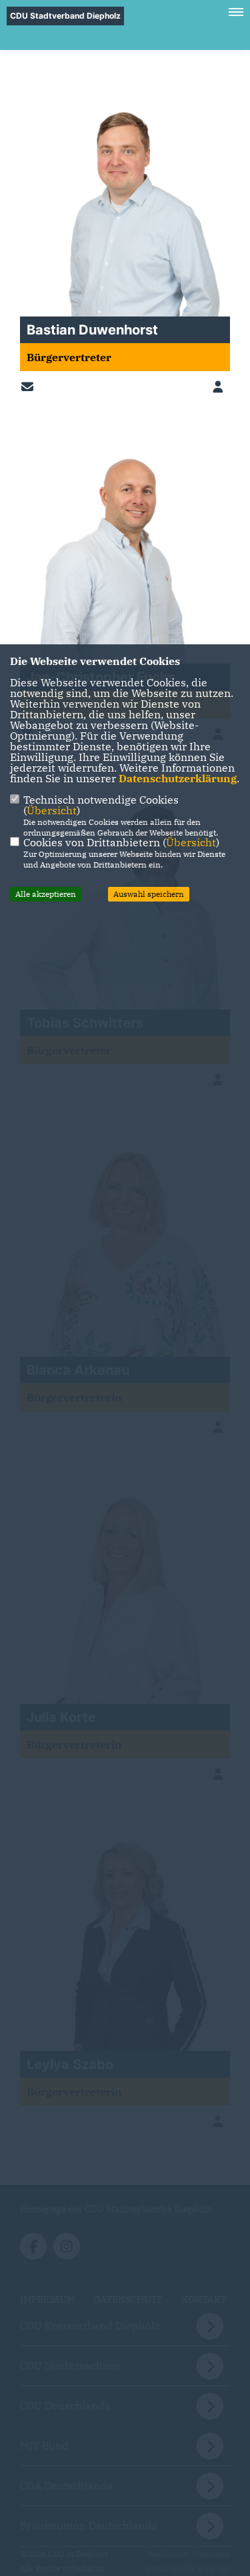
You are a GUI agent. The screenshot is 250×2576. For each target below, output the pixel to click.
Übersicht (52, 810)
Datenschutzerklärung (178, 778)
